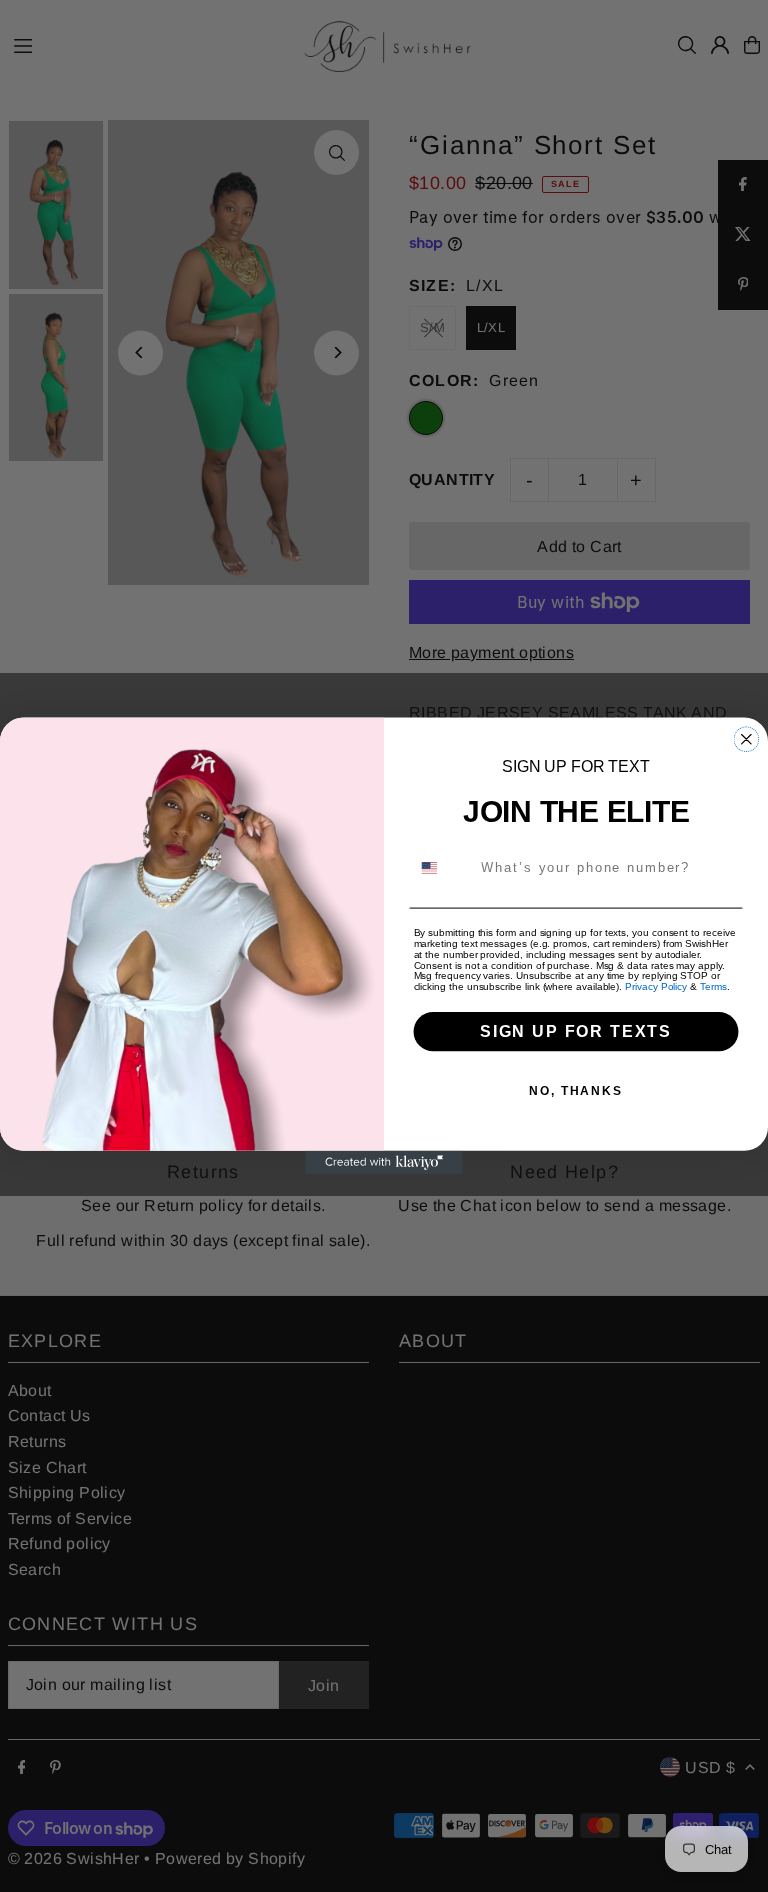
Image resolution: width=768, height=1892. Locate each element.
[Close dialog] (747, 739)
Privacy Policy (656, 987)
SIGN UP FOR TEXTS (576, 1031)
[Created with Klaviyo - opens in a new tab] (384, 1163)
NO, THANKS (576, 1091)
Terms (713, 987)
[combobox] (441, 867)
